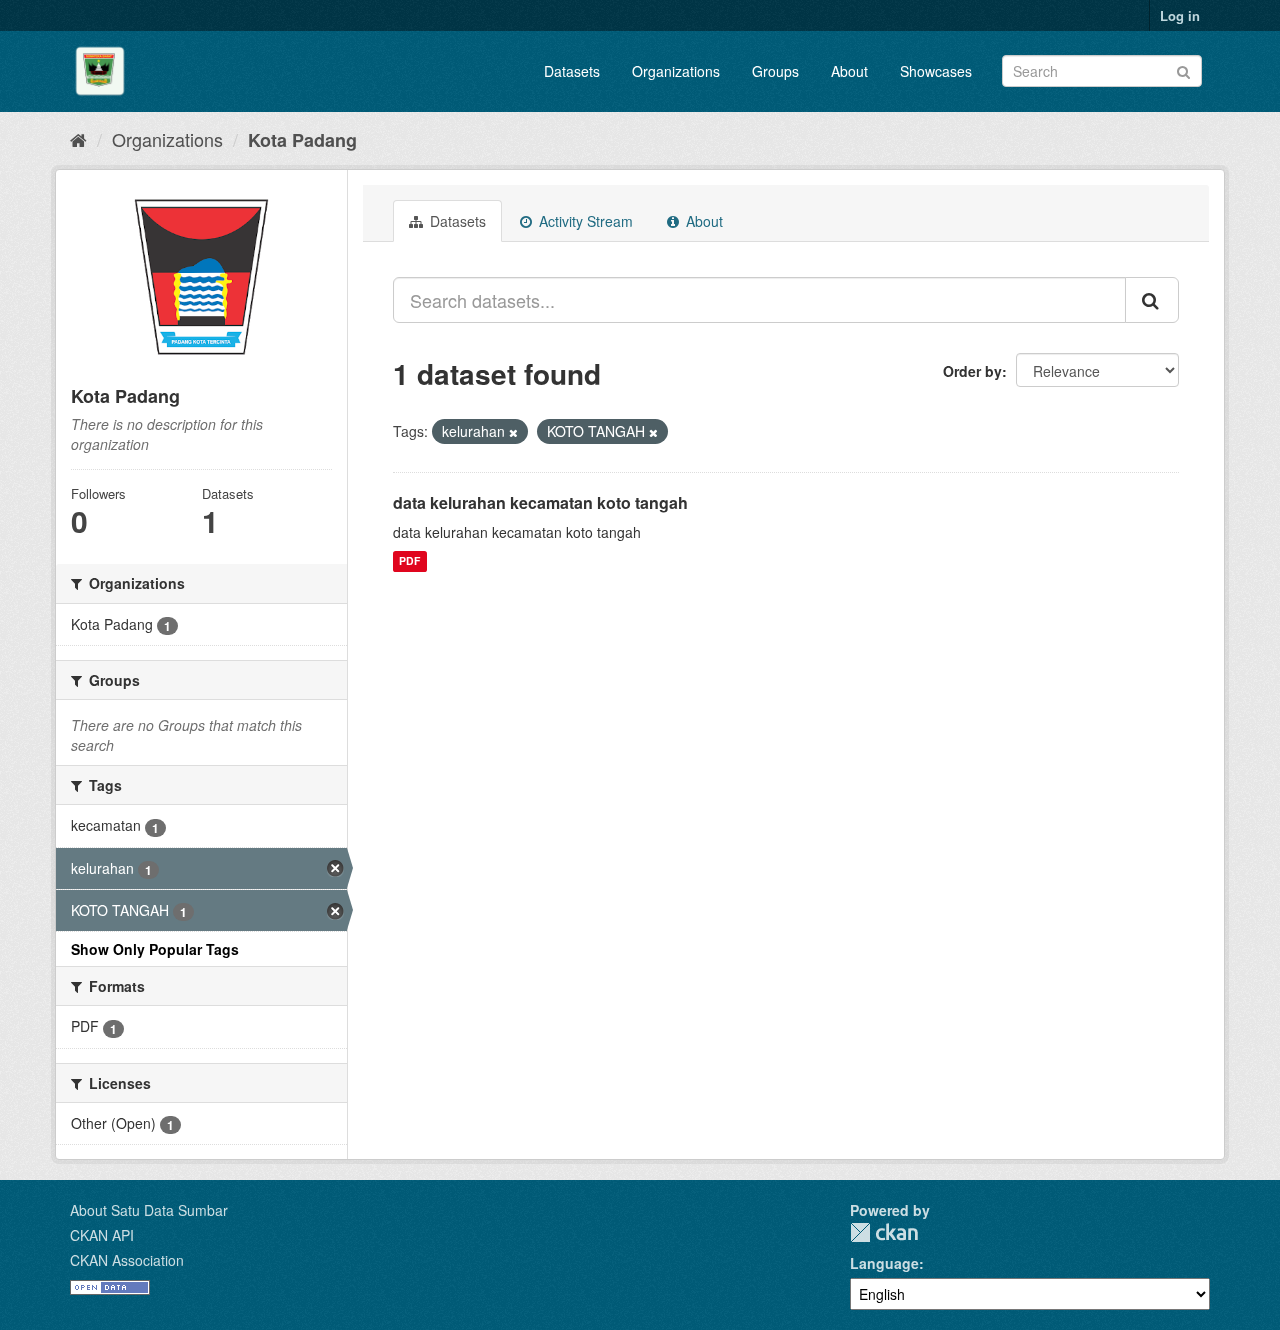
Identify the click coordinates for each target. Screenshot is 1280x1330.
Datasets (572, 71)
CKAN (884, 1232)
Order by (972, 371)
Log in (1180, 15)
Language (884, 1263)
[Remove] (513, 432)
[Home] (78, 139)
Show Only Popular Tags (155, 949)
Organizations (676, 71)
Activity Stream (584, 221)
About (849, 71)
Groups (775, 71)
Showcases (936, 71)
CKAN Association (127, 1260)
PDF (409, 561)
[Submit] (1183, 69)
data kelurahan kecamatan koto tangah (540, 502)
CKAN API (102, 1235)
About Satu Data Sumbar (149, 1210)
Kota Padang (302, 140)
